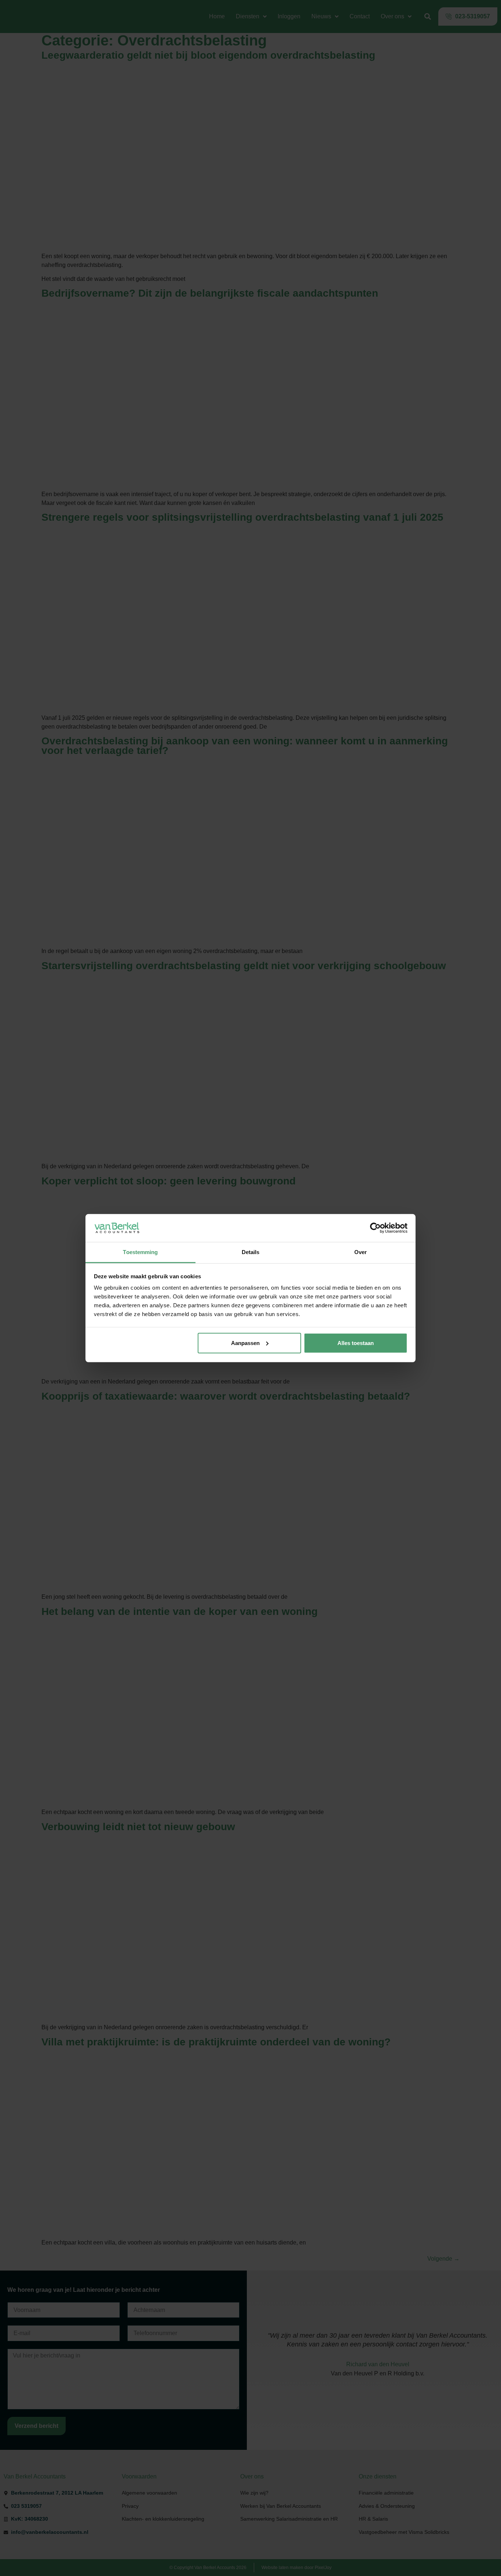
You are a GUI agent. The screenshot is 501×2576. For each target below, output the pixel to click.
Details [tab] (251, 1252)
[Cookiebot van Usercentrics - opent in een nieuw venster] (375, 1228)
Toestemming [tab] (140, 1252)
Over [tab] (361, 1252)
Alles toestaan (356, 1343)
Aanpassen (245, 1343)
